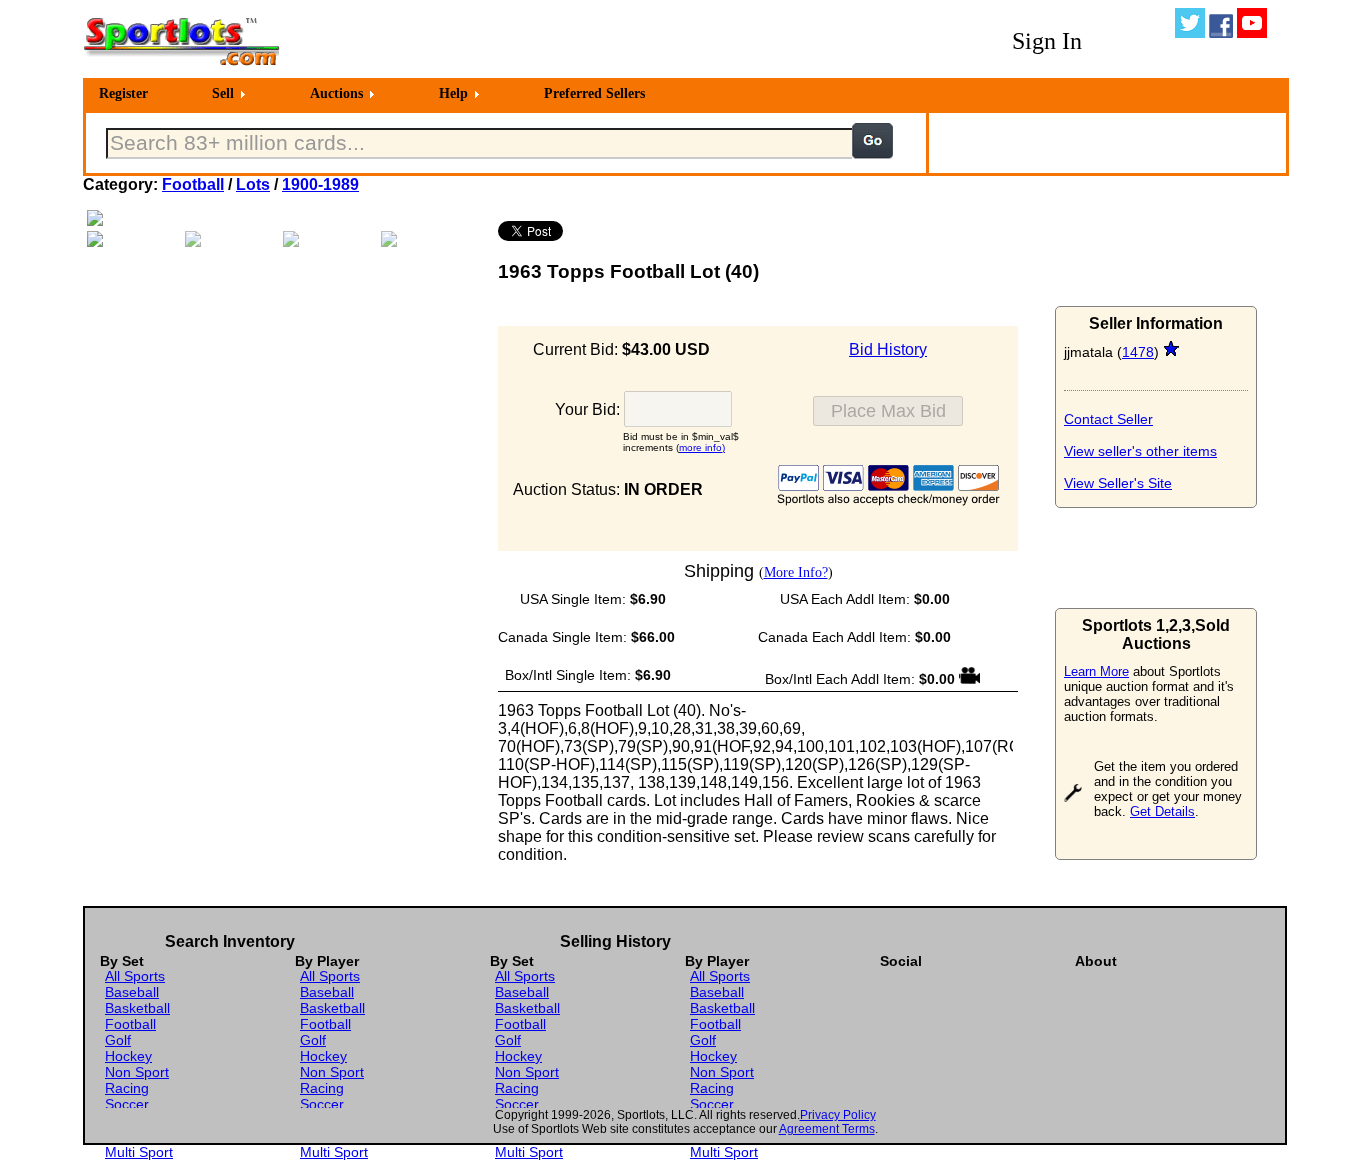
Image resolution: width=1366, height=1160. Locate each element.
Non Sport (137, 1072)
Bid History (888, 349)
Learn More (1096, 671)
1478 (1138, 352)
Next (509, 229)
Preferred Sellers (594, 93)
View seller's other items (1140, 451)
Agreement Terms (827, 1129)
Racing (127, 1088)
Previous (57, 229)
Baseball (132, 992)
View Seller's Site (1118, 483)
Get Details (1162, 811)
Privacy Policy (838, 1115)
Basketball (137, 1008)
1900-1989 (320, 184)
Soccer (127, 1104)
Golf (118, 1040)
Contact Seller (1108, 419)
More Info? (796, 572)
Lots (253, 184)
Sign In (1047, 41)
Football (193, 184)
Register (123, 93)
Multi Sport (139, 1152)
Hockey (128, 1056)
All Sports (135, 976)
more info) (702, 447)
